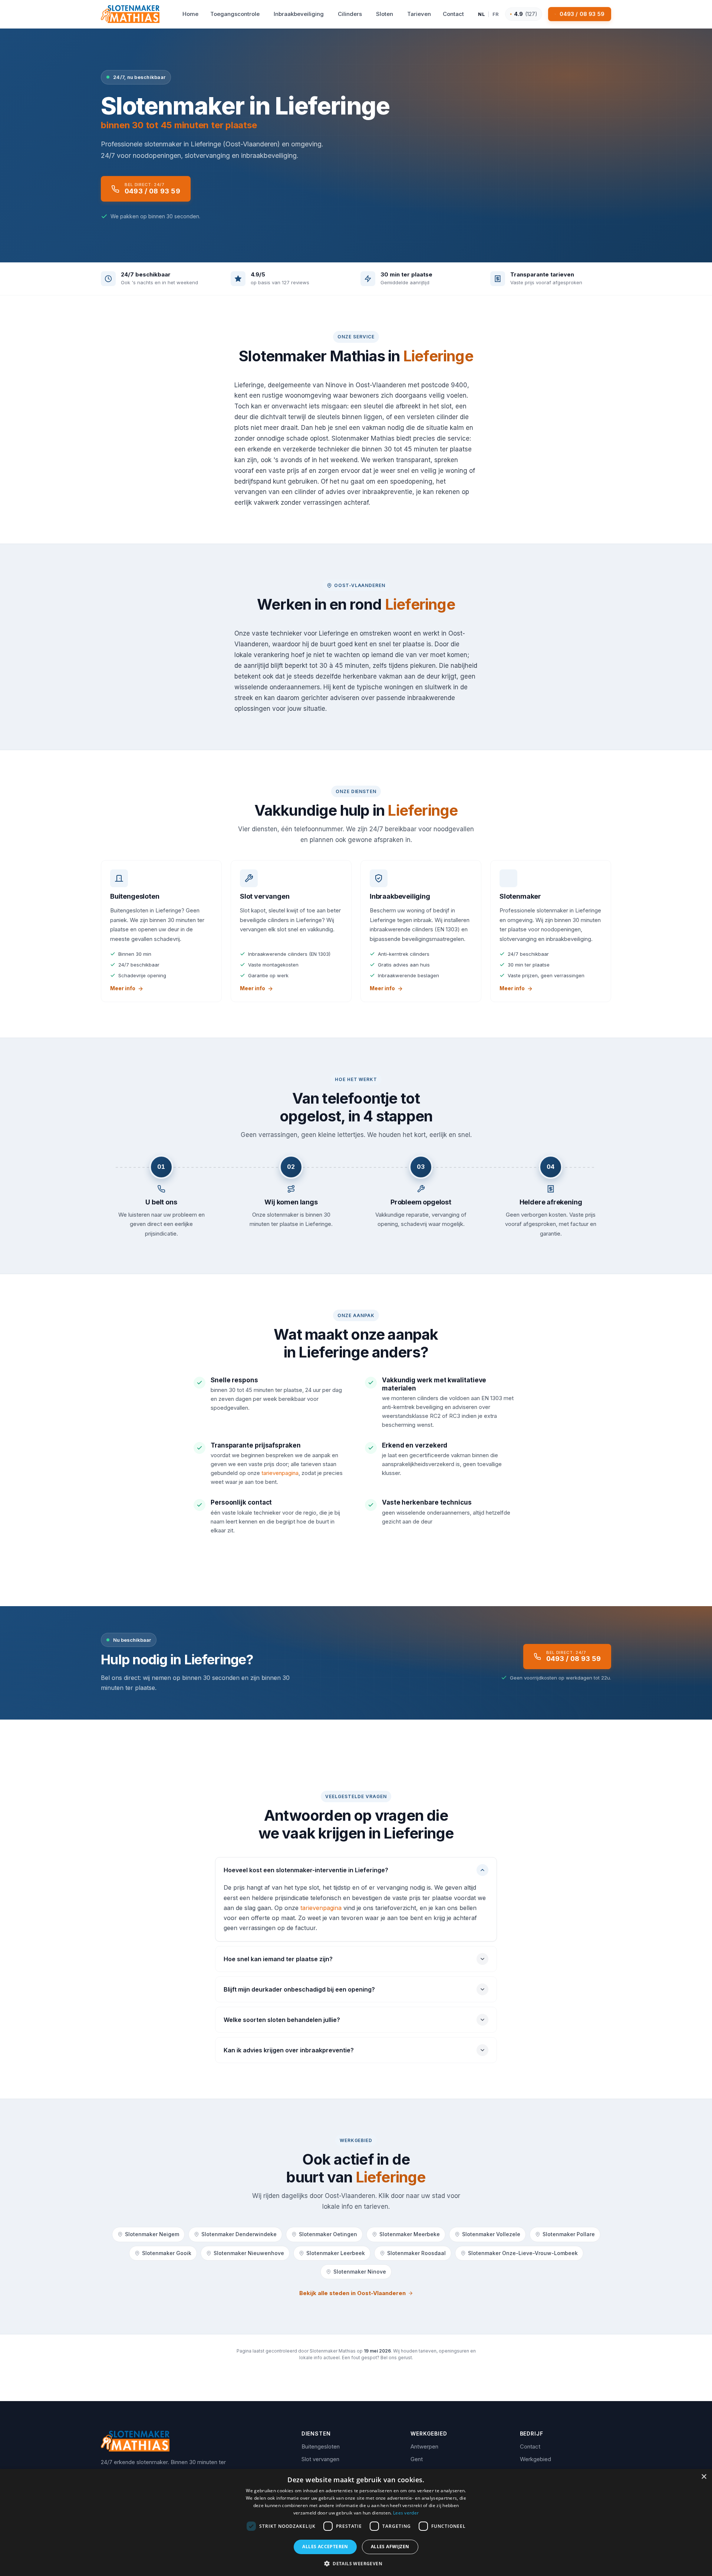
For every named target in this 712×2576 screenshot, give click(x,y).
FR (496, 14)
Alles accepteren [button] (325, 2547)
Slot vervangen (320, 2459)
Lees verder (406, 2513)
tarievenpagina (280, 1473)
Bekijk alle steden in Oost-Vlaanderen (352, 2293)
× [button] (704, 2477)
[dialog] (356, 2522)
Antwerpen (424, 2446)
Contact (530, 2446)
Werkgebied (535, 2459)
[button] (356, 2563)
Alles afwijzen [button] (390, 2547)
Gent (417, 2459)
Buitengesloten (321, 2446)
